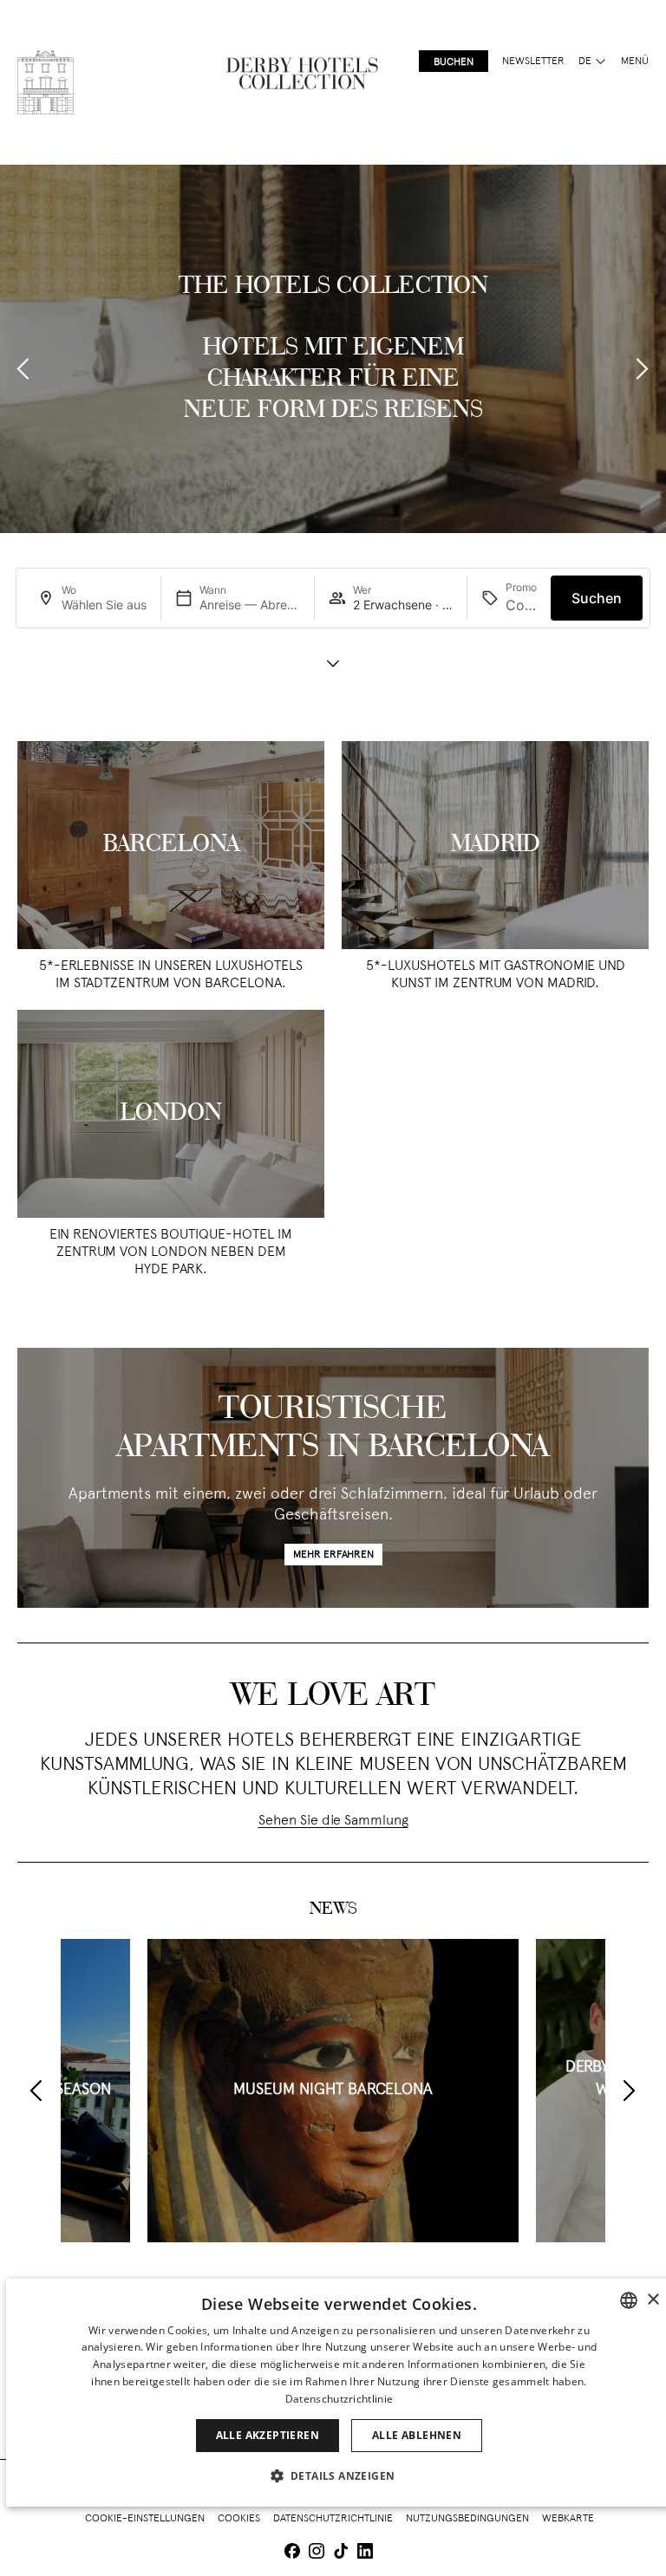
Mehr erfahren (333, 1555)
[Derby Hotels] (46, 82)
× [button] (653, 2300)
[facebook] (292, 2553)
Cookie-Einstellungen (145, 2519)
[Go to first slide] (629, 2091)
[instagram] (317, 2553)
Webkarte (568, 2519)
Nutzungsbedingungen (467, 2519)
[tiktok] (341, 2553)
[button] (340, 2475)
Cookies (239, 2519)
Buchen (454, 62)
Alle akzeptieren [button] (268, 2435)
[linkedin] (365, 2553)
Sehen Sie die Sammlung (333, 1821)
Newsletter (533, 62)
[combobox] (629, 2300)
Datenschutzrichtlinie (333, 2519)
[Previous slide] (24, 369)
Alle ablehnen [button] (417, 2435)
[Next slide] (642, 369)
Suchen (597, 598)
